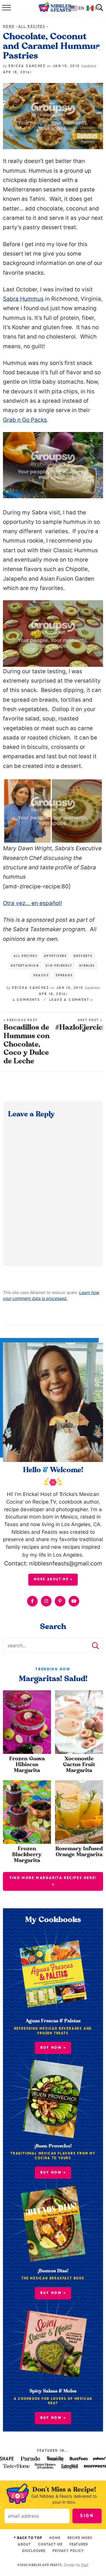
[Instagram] (46, 1601)
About (24, 2544)
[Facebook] (32, 1601)
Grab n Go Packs (25, 420)
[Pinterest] (60, 1601)
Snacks (41, 975)
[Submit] (95, 1645)
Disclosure (34, 2551)
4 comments (26, 1000)
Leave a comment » (71, 1000)
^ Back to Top (28, 2538)
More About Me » (53, 1579)
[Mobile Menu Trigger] (6, 8)
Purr (85, 2565)
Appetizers (55, 956)
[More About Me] (53, 1402)
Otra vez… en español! (32, 903)
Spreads (64, 975)
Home (9, 27)
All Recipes (32, 27)
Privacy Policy (68, 2551)
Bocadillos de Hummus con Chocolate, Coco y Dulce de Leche (27, 1042)
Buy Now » (53, 2418)
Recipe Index (80, 2538)
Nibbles (87, 966)
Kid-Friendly (59, 966)
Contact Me (50, 2544)
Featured (79, 2544)
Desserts (83, 956)
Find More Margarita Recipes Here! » (53, 1881)
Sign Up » (87, 2518)
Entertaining (25, 966)
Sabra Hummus (23, 299)
